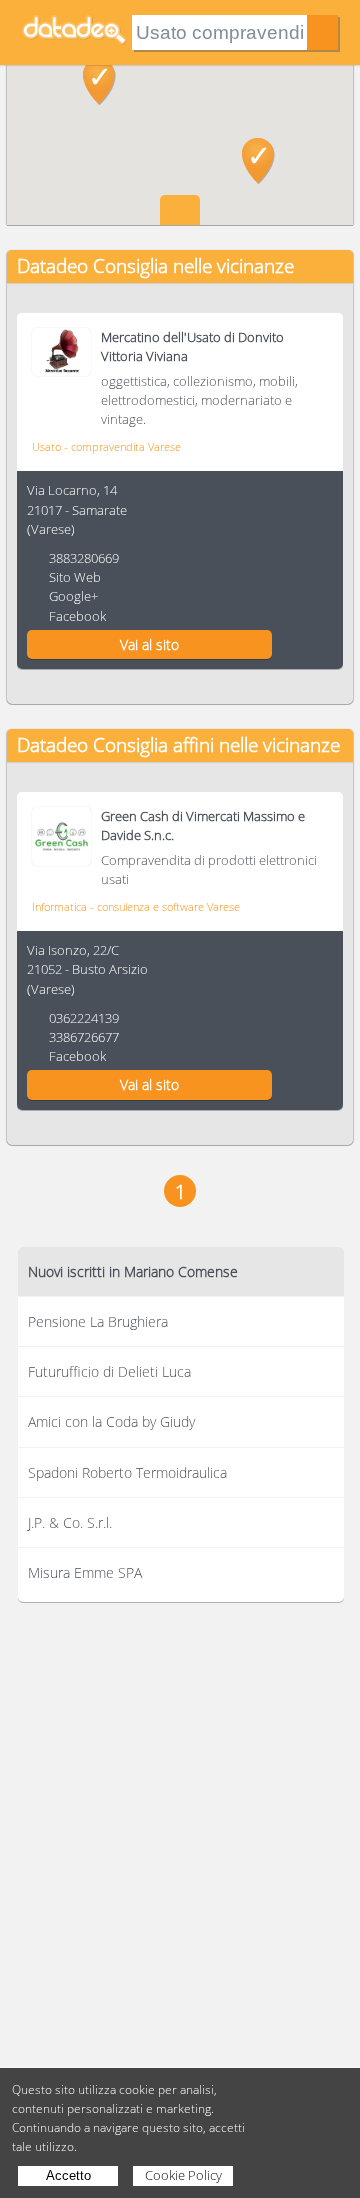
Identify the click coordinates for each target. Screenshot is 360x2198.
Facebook (77, 616)
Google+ (73, 596)
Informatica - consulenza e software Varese (136, 906)
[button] (99, 82)
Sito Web (75, 577)
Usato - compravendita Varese (106, 446)
